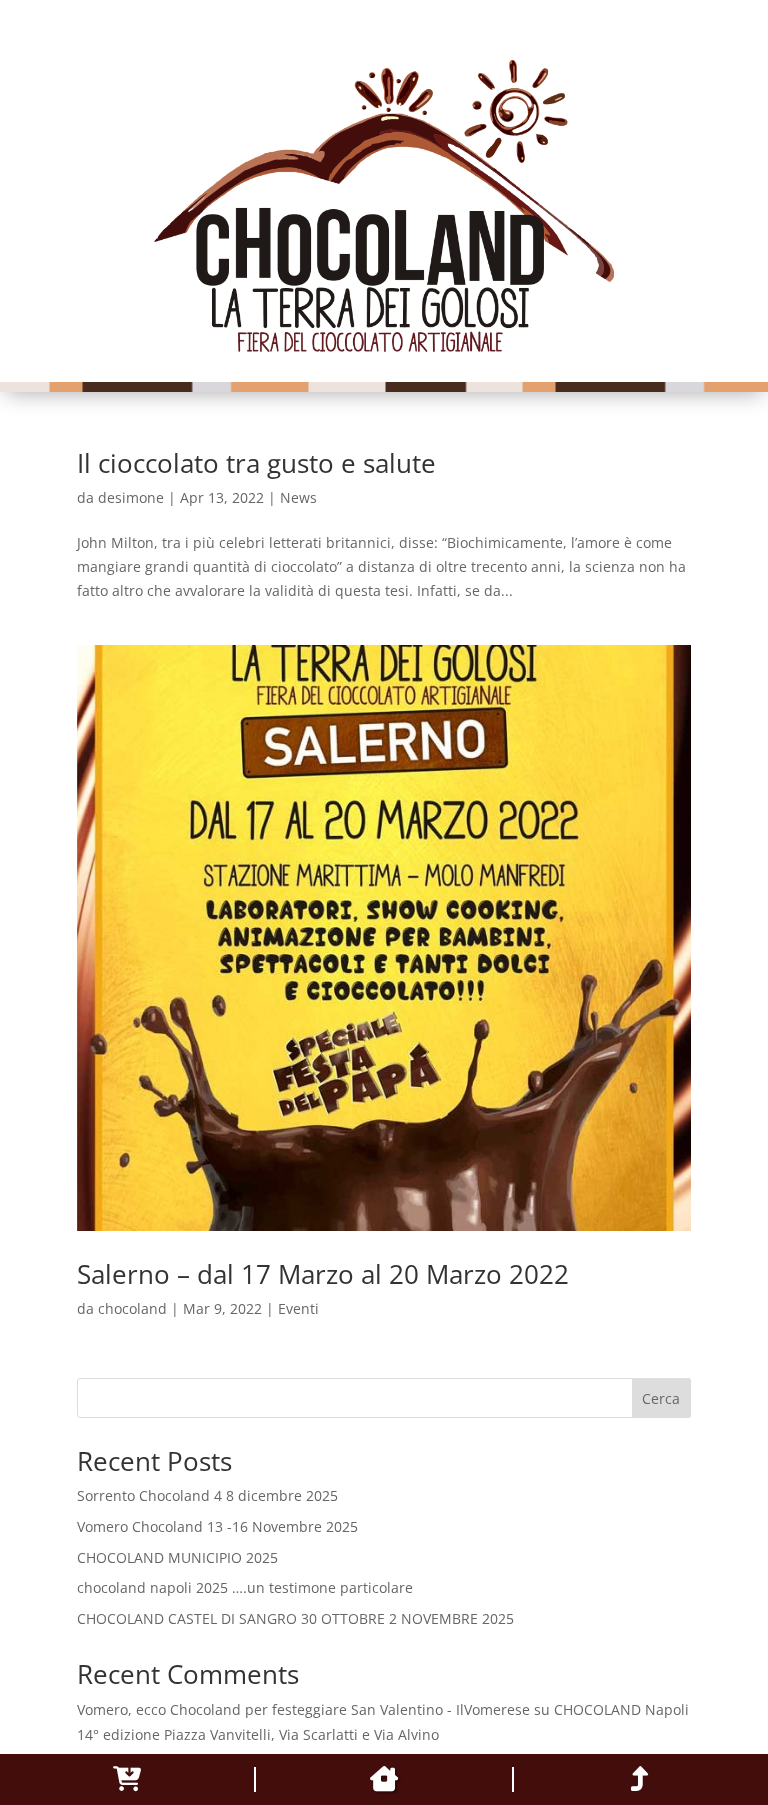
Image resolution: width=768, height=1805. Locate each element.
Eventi (298, 1308)
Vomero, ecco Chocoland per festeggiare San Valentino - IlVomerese (303, 1709)
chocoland (132, 1308)
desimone (131, 497)
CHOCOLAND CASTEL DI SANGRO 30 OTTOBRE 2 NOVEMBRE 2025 (295, 1618)
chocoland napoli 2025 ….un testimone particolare (245, 1587)
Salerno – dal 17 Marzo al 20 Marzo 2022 (323, 1274)
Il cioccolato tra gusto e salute (256, 463)
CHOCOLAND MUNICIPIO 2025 (177, 1557)
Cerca (661, 1398)
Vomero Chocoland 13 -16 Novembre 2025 (217, 1526)
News (298, 497)
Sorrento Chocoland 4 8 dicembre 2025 (207, 1495)
